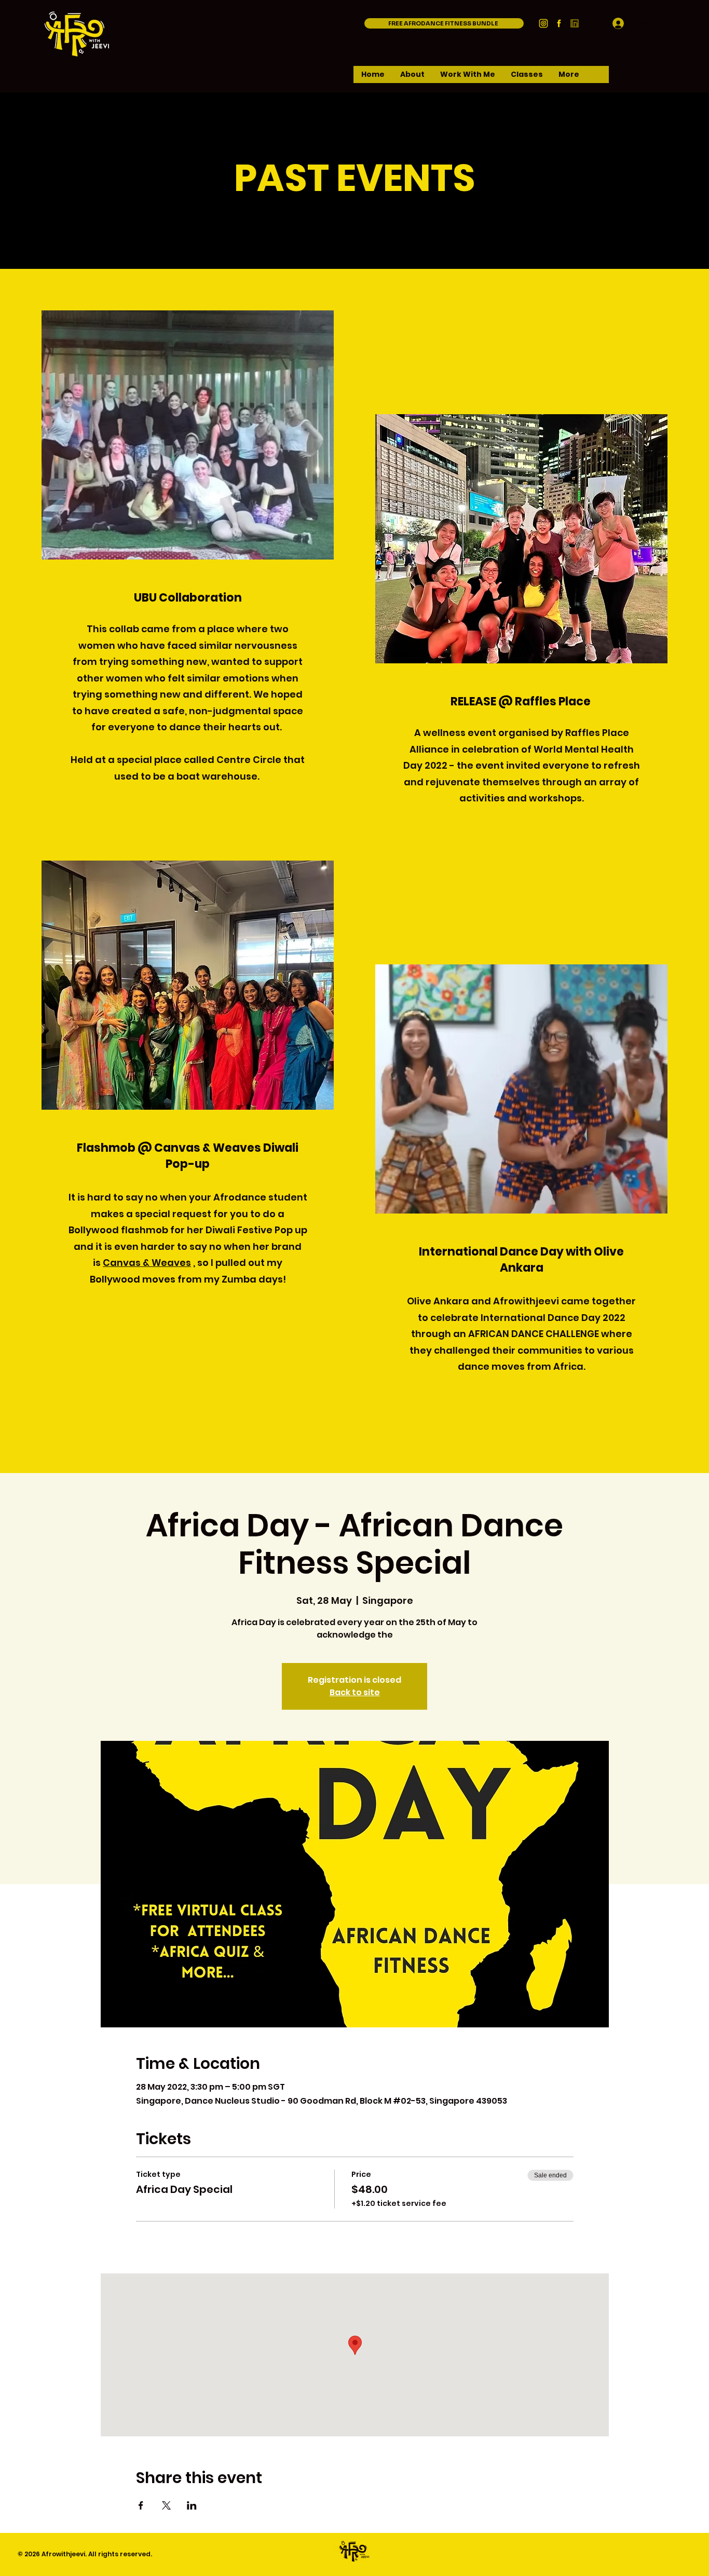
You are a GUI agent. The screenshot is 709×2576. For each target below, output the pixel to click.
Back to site (355, 1692)
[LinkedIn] (575, 23)
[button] (412, 78)
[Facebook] (559, 23)
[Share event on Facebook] (141, 2505)
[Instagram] (543, 23)
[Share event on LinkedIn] (192, 2505)
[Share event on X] (166, 2505)
